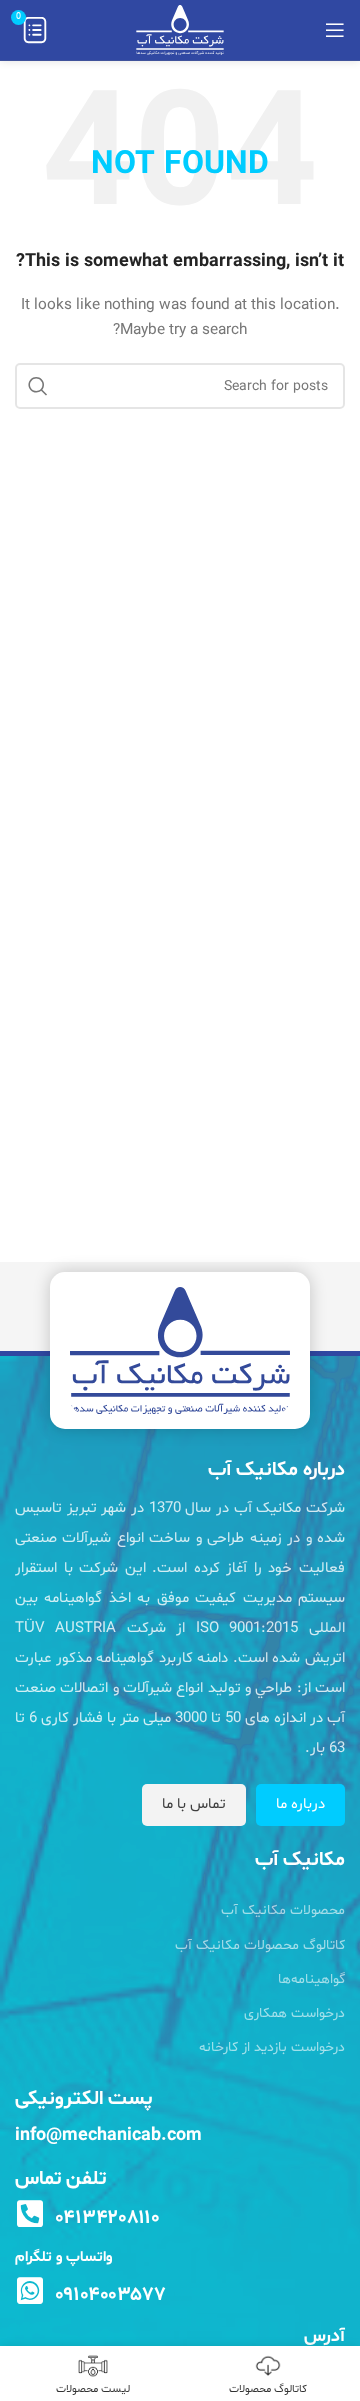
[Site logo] (180, 30)
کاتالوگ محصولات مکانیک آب (260, 1945)
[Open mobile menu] (335, 30)
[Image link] (180, 1350)
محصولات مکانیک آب (283, 1910)
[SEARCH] (38, 386)
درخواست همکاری (294, 2013)
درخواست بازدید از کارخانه (272, 2047)
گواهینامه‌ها (311, 1979)
